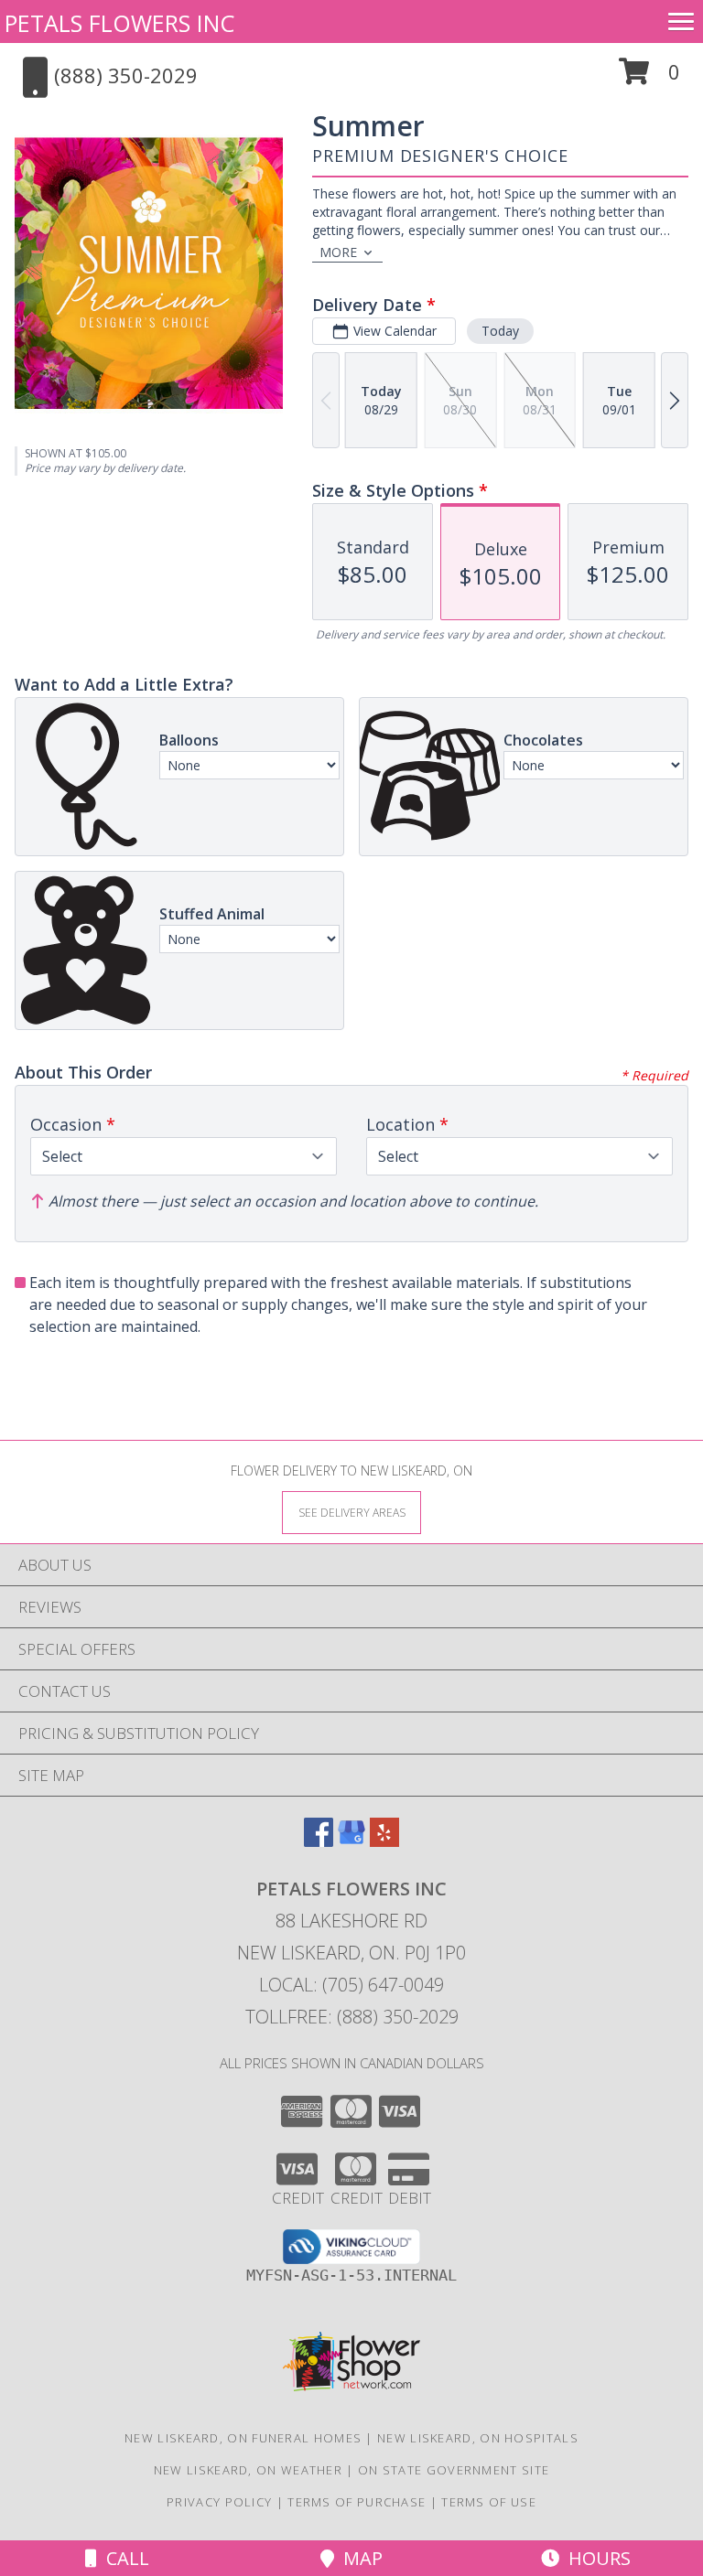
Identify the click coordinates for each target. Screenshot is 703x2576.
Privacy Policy (219, 2502)
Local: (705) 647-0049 (351, 1985)
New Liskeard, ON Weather (248, 2470)
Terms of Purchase (357, 2502)
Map (358, 2558)
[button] (649, 78)
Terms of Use (489, 2502)
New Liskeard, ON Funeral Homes (243, 2438)
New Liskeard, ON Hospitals (478, 2438)
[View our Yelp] (384, 1841)
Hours (595, 2558)
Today (500, 331)
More (338, 252)
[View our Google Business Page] (351, 1841)
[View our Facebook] (319, 1841)
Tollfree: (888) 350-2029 (352, 2017)
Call (123, 2558)
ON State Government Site (454, 2470)
